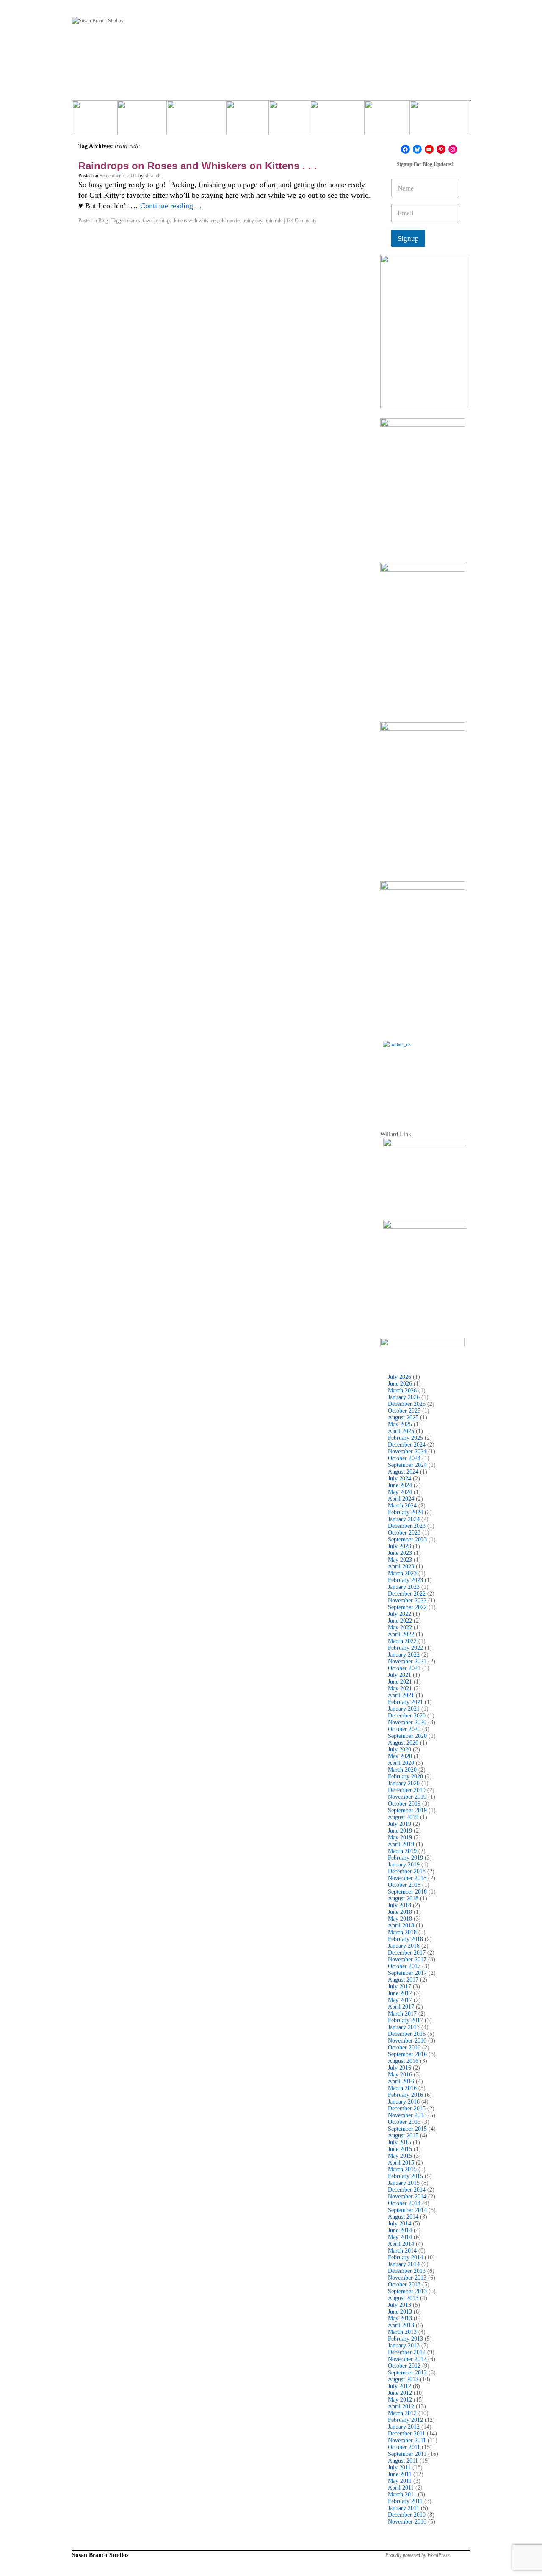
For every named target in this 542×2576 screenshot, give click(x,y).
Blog (103, 221)
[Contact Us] (425, 1083)
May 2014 (400, 2237)
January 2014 (404, 2264)
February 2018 (405, 1939)
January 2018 (404, 1946)
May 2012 (400, 2400)
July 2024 (400, 1479)
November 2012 (407, 2359)
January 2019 (404, 1865)
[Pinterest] (441, 149)
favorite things (157, 221)
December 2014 (407, 2190)
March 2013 (402, 2332)
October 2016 (404, 2047)
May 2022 (400, 1628)
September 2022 (407, 1607)
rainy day (253, 221)
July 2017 (400, 1987)
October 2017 (404, 1966)
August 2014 (403, 2217)
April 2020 (401, 1763)
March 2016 (402, 2088)
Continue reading (171, 206)
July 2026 (400, 1377)
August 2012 (403, 2379)
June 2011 (400, 2474)
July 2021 (400, 1675)
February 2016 (405, 2095)
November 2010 (407, 2522)
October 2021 (404, 1668)
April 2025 (401, 1431)
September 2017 (407, 1973)
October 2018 (404, 1885)
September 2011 (407, 2454)
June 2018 (400, 1912)
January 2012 (404, 2427)
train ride (274, 221)
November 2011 (407, 2440)
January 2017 (404, 2027)
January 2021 (404, 1709)
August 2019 (403, 1817)
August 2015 (403, 2136)
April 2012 (401, 2406)
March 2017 (402, 2014)
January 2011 (404, 2508)
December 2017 (407, 1953)
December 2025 (407, 1404)
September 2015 (407, 2129)
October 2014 (404, 2203)
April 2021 (401, 1695)
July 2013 (400, 2305)
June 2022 (400, 1621)
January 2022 (404, 1655)
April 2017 (401, 2007)
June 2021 (400, 1682)
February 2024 (405, 1512)
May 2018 (400, 1919)
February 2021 (405, 1702)
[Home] (95, 121)
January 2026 (404, 1397)
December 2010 (407, 2515)
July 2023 (400, 1546)
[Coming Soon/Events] (440, 121)
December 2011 (406, 2434)
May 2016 (400, 2075)
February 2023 (405, 1580)
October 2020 (404, 1729)
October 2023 (404, 1533)
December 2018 (407, 1871)
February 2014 (405, 2257)
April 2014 (401, 2244)
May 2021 (400, 1688)
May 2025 (400, 1424)
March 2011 (402, 2495)
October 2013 (404, 2285)
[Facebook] (405, 149)
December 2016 (407, 2034)
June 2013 (400, 2312)
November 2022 (407, 1600)
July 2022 (400, 1614)
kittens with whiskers (195, 221)
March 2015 (402, 2169)
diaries (134, 221)
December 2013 (407, 2271)
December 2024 (407, 1445)
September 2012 (407, 2373)
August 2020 (403, 1743)
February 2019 (405, 1858)
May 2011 (400, 2481)
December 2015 (407, 2108)
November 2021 (407, 1661)
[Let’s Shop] (247, 121)
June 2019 (400, 1831)
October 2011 (404, 2447)
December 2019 (407, 1790)
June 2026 (400, 1384)
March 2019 (402, 1851)
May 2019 (400, 1837)
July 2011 (399, 2467)
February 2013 (405, 2339)
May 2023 (400, 1560)
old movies (230, 221)
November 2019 (407, 1797)
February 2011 (405, 2501)
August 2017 (403, 1980)
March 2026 (402, 1390)
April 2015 (401, 2163)
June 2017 (400, 1993)
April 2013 (401, 2325)
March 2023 (402, 1573)
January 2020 (404, 1783)
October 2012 (404, 2366)
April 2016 (401, 2081)
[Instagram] (453, 149)
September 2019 (407, 1810)
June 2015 (400, 2149)
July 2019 (400, 1824)
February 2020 (405, 1777)
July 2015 (400, 2142)
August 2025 (403, 1418)
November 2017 (407, 1959)
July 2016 (400, 2068)
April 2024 (401, 1499)
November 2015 (407, 2115)
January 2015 (404, 2183)
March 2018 (402, 1932)
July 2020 (400, 1749)
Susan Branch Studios (100, 2555)
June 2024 (400, 1485)
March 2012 (402, 2413)
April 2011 (401, 2488)
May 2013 (400, 2318)
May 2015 (400, 2156)
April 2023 (401, 1567)
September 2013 (407, 2291)
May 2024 (400, 1492)
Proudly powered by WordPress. (418, 2555)
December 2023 (407, 1526)
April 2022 (401, 1634)
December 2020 (407, 1716)
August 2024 (403, 1472)
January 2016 (404, 2102)
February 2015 (405, 2176)
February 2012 (405, 2420)
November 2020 (407, 1722)
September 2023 (407, 1539)
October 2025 (404, 1411)
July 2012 (400, 2386)
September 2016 (407, 2054)
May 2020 (400, 1756)
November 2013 (407, 2278)
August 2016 (403, 2061)
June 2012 (400, 2393)
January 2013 (404, 2345)
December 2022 (407, 1594)
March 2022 (402, 1641)
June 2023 (400, 1553)
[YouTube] (429, 149)
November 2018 (407, 1878)
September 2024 (407, 1465)
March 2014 (402, 2251)
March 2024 (402, 1506)
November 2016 (407, 2041)
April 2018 (401, 1926)
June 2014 (400, 2230)
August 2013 (403, 2298)
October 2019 (404, 1804)
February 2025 (405, 1438)
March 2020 (402, 1770)
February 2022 (405, 1648)
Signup (408, 239)
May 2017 (400, 2000)
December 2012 (407, 2352)
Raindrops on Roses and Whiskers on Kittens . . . (198, 166)
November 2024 (407, 1451)
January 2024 (404, 1519)
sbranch (153, 176)
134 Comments (301, 221)
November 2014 (407, 2196)
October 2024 (404, 1458)
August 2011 (403, 2461)
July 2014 (400, 2224)
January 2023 (404, 1587)
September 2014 (407, 2210)
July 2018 (400, 1905)
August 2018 (403, 1898)
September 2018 (407, 1892)
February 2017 (405, 2020)
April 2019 (401, 1844)
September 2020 (407, 1736)
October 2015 (404, 2122)
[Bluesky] (417, 149)
